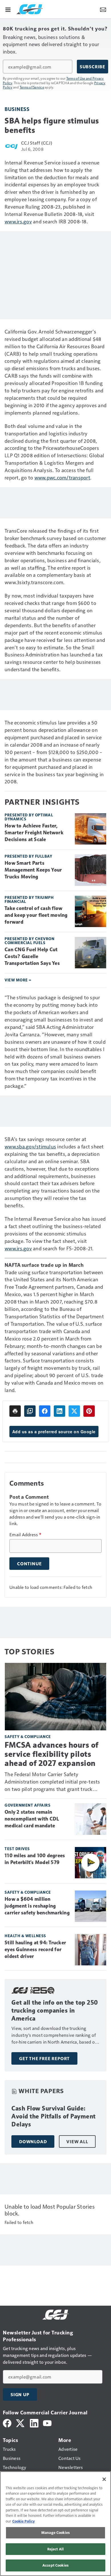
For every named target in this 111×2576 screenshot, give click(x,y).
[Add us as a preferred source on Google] (30, 1411)
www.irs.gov (18, 221)
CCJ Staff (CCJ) (37, 143)
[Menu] (8, 9)
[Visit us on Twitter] (21, 2422)
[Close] (104, 2479)
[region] (55, 2524)
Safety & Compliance (28, 1736)
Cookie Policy (23, 2521)
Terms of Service (32, 87)
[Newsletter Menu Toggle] (103, 9)
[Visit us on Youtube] (47, 2422)
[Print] (15, 1411)
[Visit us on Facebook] (7, 2422)
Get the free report (44, 2058)
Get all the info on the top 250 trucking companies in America (55, 2010)
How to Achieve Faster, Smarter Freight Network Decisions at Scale (34, 833)
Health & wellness (25, 1936)
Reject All (55, 2549)
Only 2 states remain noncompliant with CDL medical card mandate (32, 1819)
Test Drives (17, 1849)
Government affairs (27, 1805)
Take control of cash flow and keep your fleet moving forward (36, 915)
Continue (29, 1564)
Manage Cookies (55, 2532)
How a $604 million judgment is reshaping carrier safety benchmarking (37, 1906)
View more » (18, 980)
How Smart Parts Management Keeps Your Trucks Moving (33, 870)
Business (17, 109)
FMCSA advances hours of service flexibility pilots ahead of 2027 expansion (52, 1754)
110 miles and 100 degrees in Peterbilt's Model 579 (35, 1859)
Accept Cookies (55, 2565)
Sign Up (20, 2394)
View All (77, 2141)
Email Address (25, 1535)
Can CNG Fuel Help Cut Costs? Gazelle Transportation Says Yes (32, 956)
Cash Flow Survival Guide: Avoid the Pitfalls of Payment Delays (54, 2116)
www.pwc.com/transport (62, 477)
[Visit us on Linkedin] (34, 2422)
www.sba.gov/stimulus (30, 1146)
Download (33, 2141)
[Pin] (89, 1411)
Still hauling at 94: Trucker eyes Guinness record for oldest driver (35, 1949)
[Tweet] (74, 1411)
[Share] (45, 1411)
